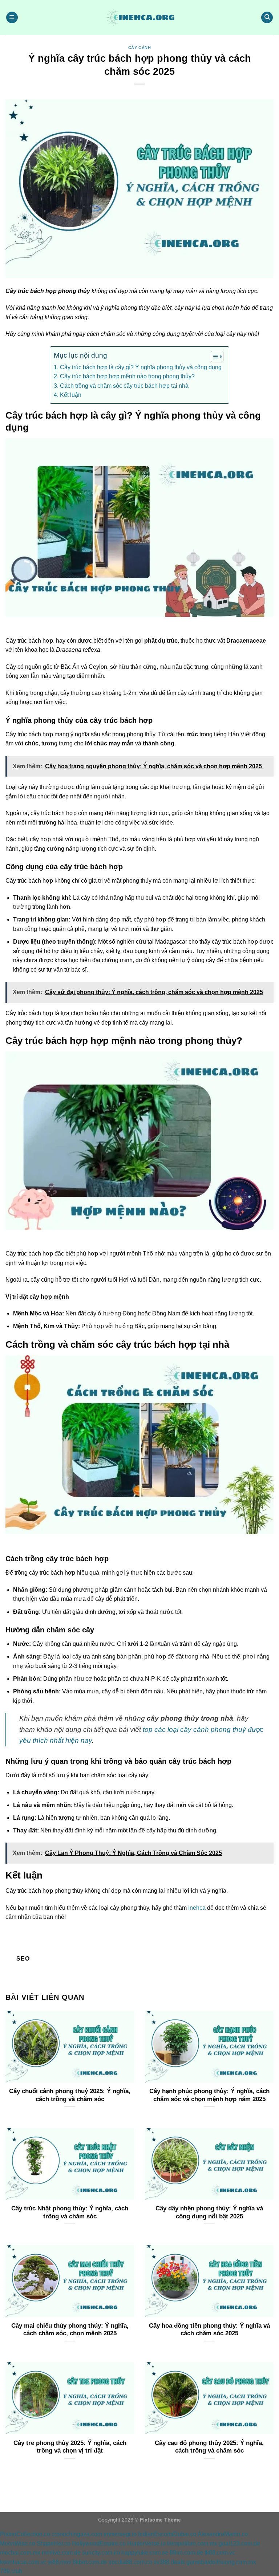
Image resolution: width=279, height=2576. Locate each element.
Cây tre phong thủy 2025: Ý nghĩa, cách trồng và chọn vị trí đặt (70, 2447)
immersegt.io (120, 2534)
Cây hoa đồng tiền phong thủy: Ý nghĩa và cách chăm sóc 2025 (209, 2330)
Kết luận (70, 395)
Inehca (197, 1908)
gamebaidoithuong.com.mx (221, 2562)
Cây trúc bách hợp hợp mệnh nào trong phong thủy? (127, 376)
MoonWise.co (18, 2544)
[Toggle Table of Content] (213, 357)
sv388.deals (169, 2562)
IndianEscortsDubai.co (167, 2534)
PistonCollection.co (25, 2534)
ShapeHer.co (54, 2544)
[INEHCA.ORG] (139, 17)
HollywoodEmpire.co (99, 2544)
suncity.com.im (101, 2553)
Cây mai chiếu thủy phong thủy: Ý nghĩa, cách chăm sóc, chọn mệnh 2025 (70, 2330)
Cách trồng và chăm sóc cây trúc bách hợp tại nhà (124, 386)
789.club (11, 2571)
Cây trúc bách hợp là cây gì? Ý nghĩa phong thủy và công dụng (141, 367)
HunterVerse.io (146, 2544)
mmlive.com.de (61, 2553)
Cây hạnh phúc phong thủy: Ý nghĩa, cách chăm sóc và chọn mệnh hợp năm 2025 (209, 2095)
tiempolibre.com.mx (192, 2544)
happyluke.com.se (145, 2553)
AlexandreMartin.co (223, 2534)
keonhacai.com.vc (23, 2562)
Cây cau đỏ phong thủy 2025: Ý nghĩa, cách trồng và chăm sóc (209, 2447)
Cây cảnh (139, 48)
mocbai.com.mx (20, 2553)
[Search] (267, 18)
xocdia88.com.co (130, 2562)
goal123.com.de (239, 2544)
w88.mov (60, 2562)
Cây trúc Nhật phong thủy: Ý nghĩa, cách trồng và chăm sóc (70, 2212)
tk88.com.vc (220, 2553)
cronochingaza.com (77, 2534)
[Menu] (12, 18)
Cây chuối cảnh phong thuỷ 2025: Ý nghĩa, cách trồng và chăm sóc (70, 2095)
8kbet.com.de (90, 2562)
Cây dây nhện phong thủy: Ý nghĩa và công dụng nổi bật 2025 (209, 2212)
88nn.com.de (186, 2553)
